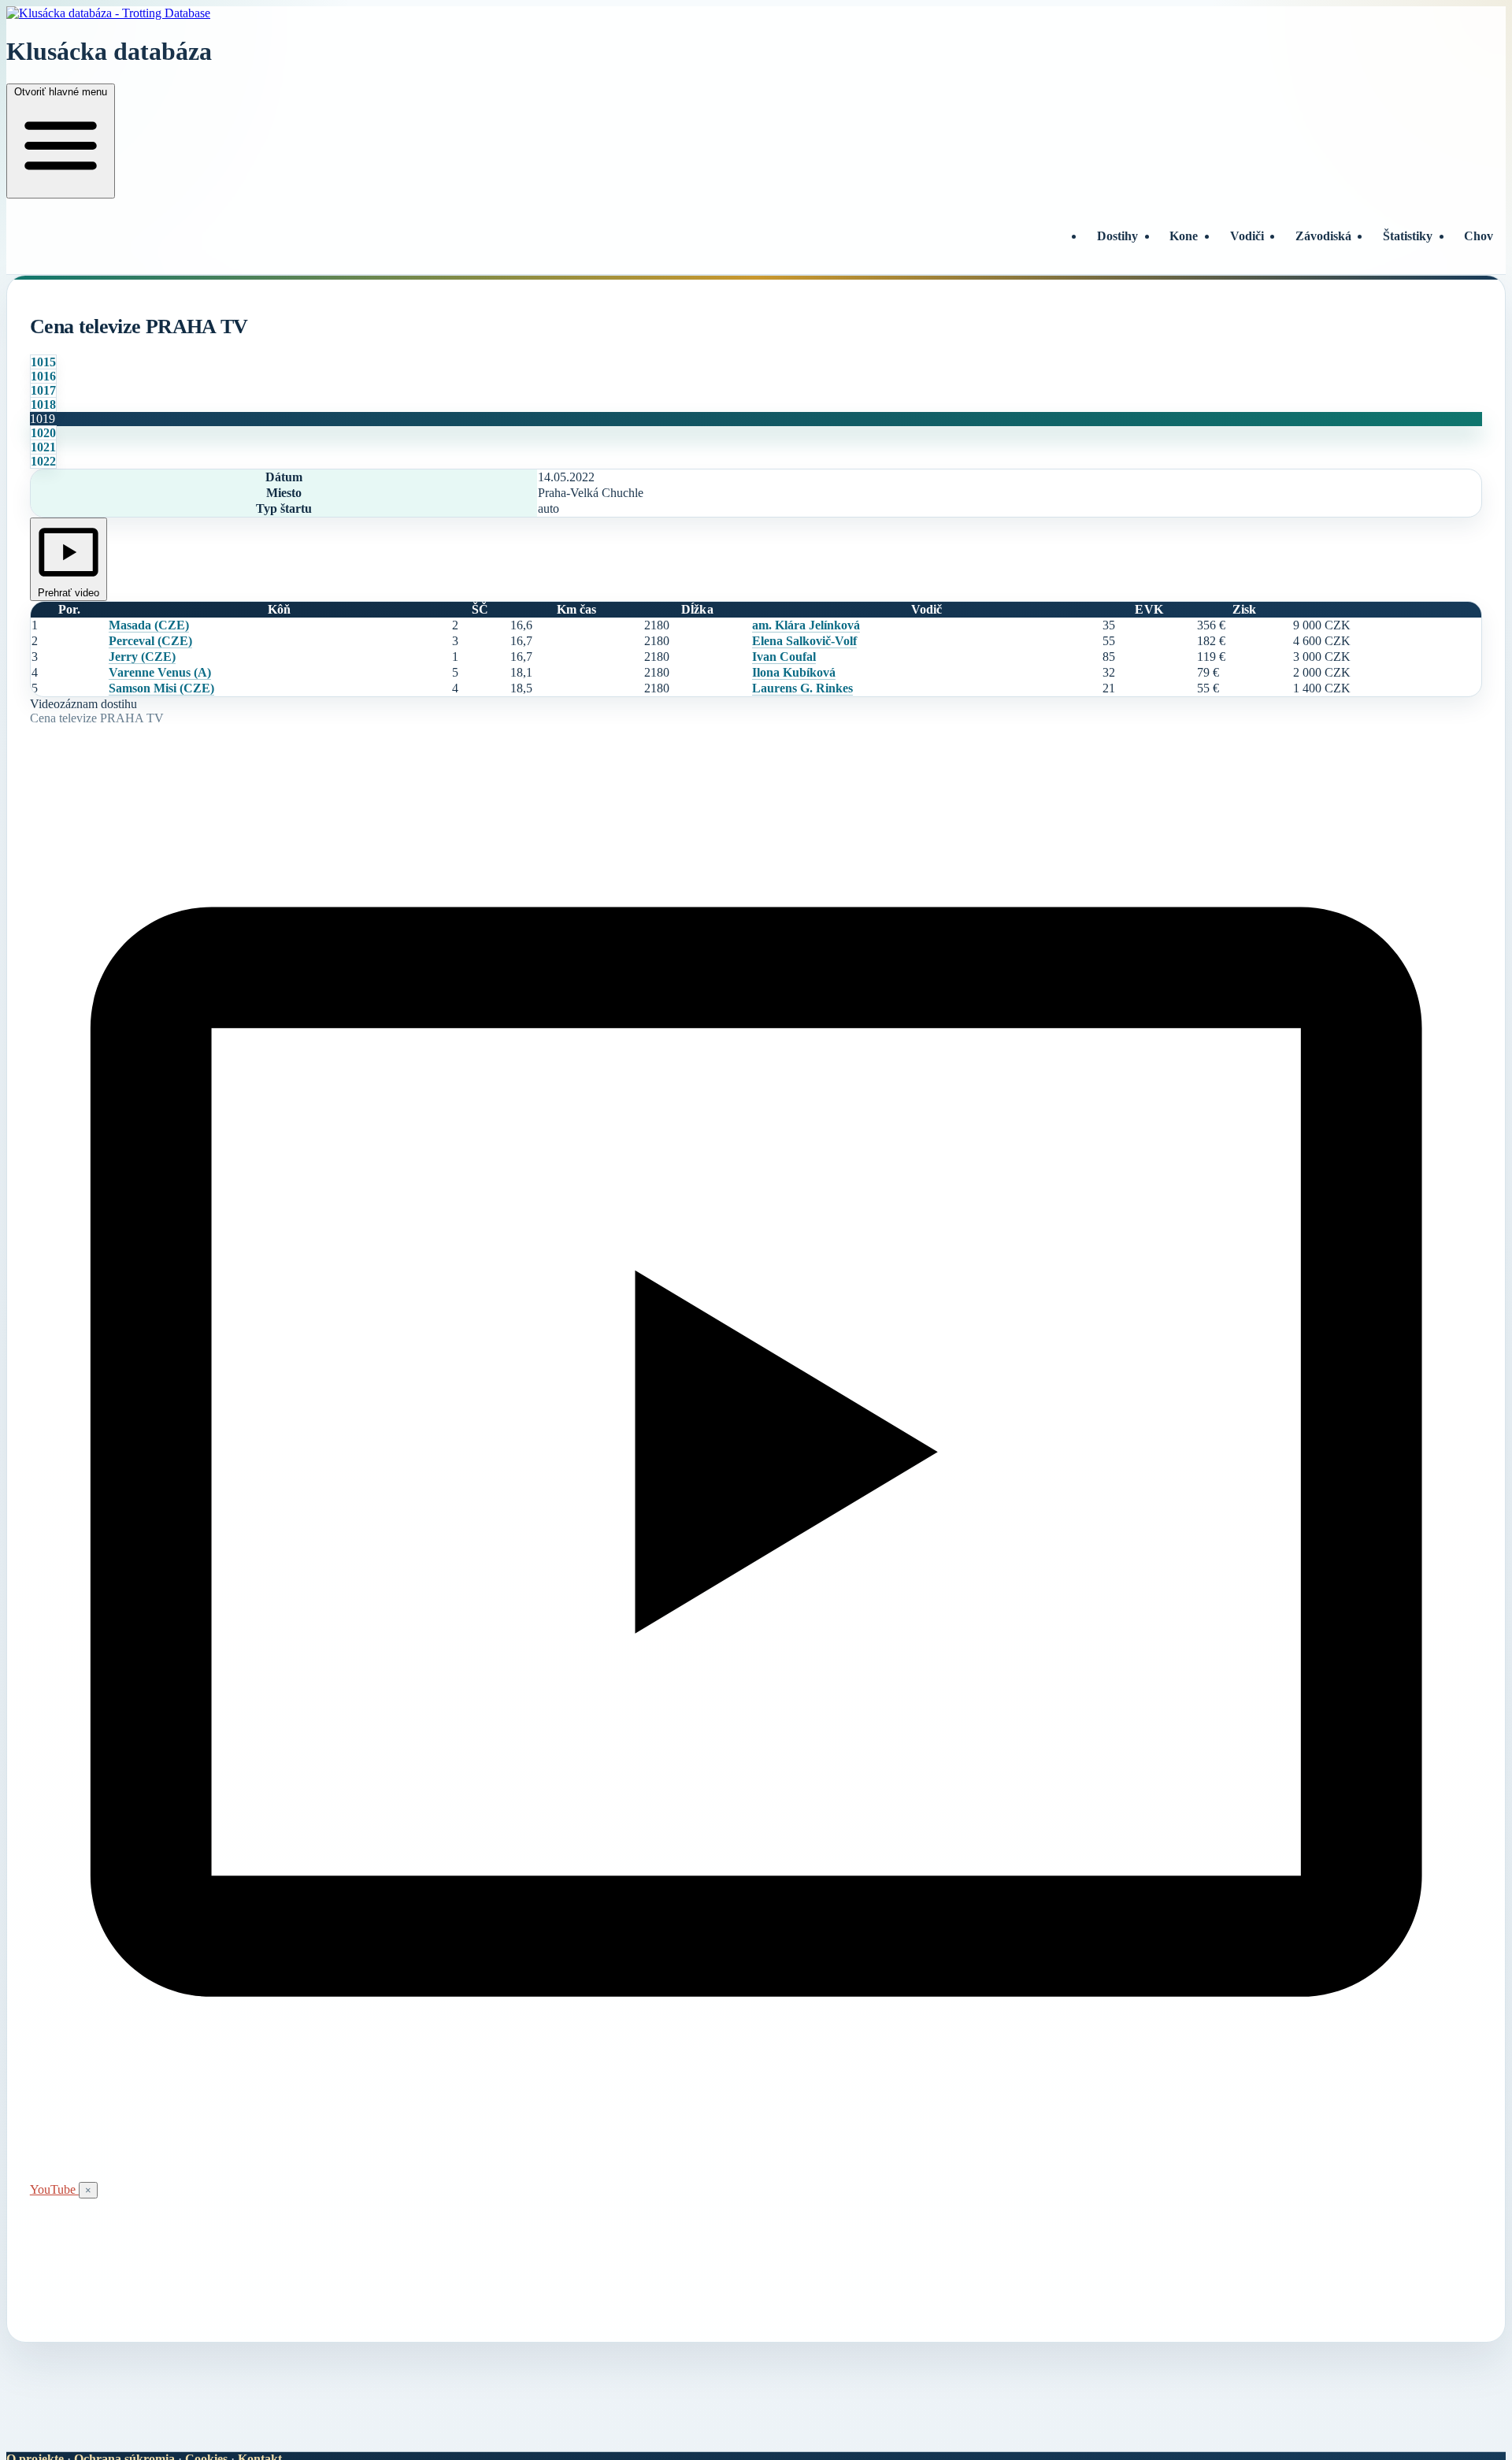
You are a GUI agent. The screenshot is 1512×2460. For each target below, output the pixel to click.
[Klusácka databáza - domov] (756, 13)
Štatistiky (1408, 236)
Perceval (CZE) (150, 641)
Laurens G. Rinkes (802, 688)
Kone (1184, 236)
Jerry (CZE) (142, 657)
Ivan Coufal (784, 657)
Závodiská (1323, 236)
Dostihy (1117, 236)
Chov (1479, 236)
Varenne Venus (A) (160, 672)
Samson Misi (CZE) (161, 688)
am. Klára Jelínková (806, 625)
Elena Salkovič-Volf (804, 641)
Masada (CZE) (149, 625)
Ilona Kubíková (794, 672)
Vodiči (1247, 236)
